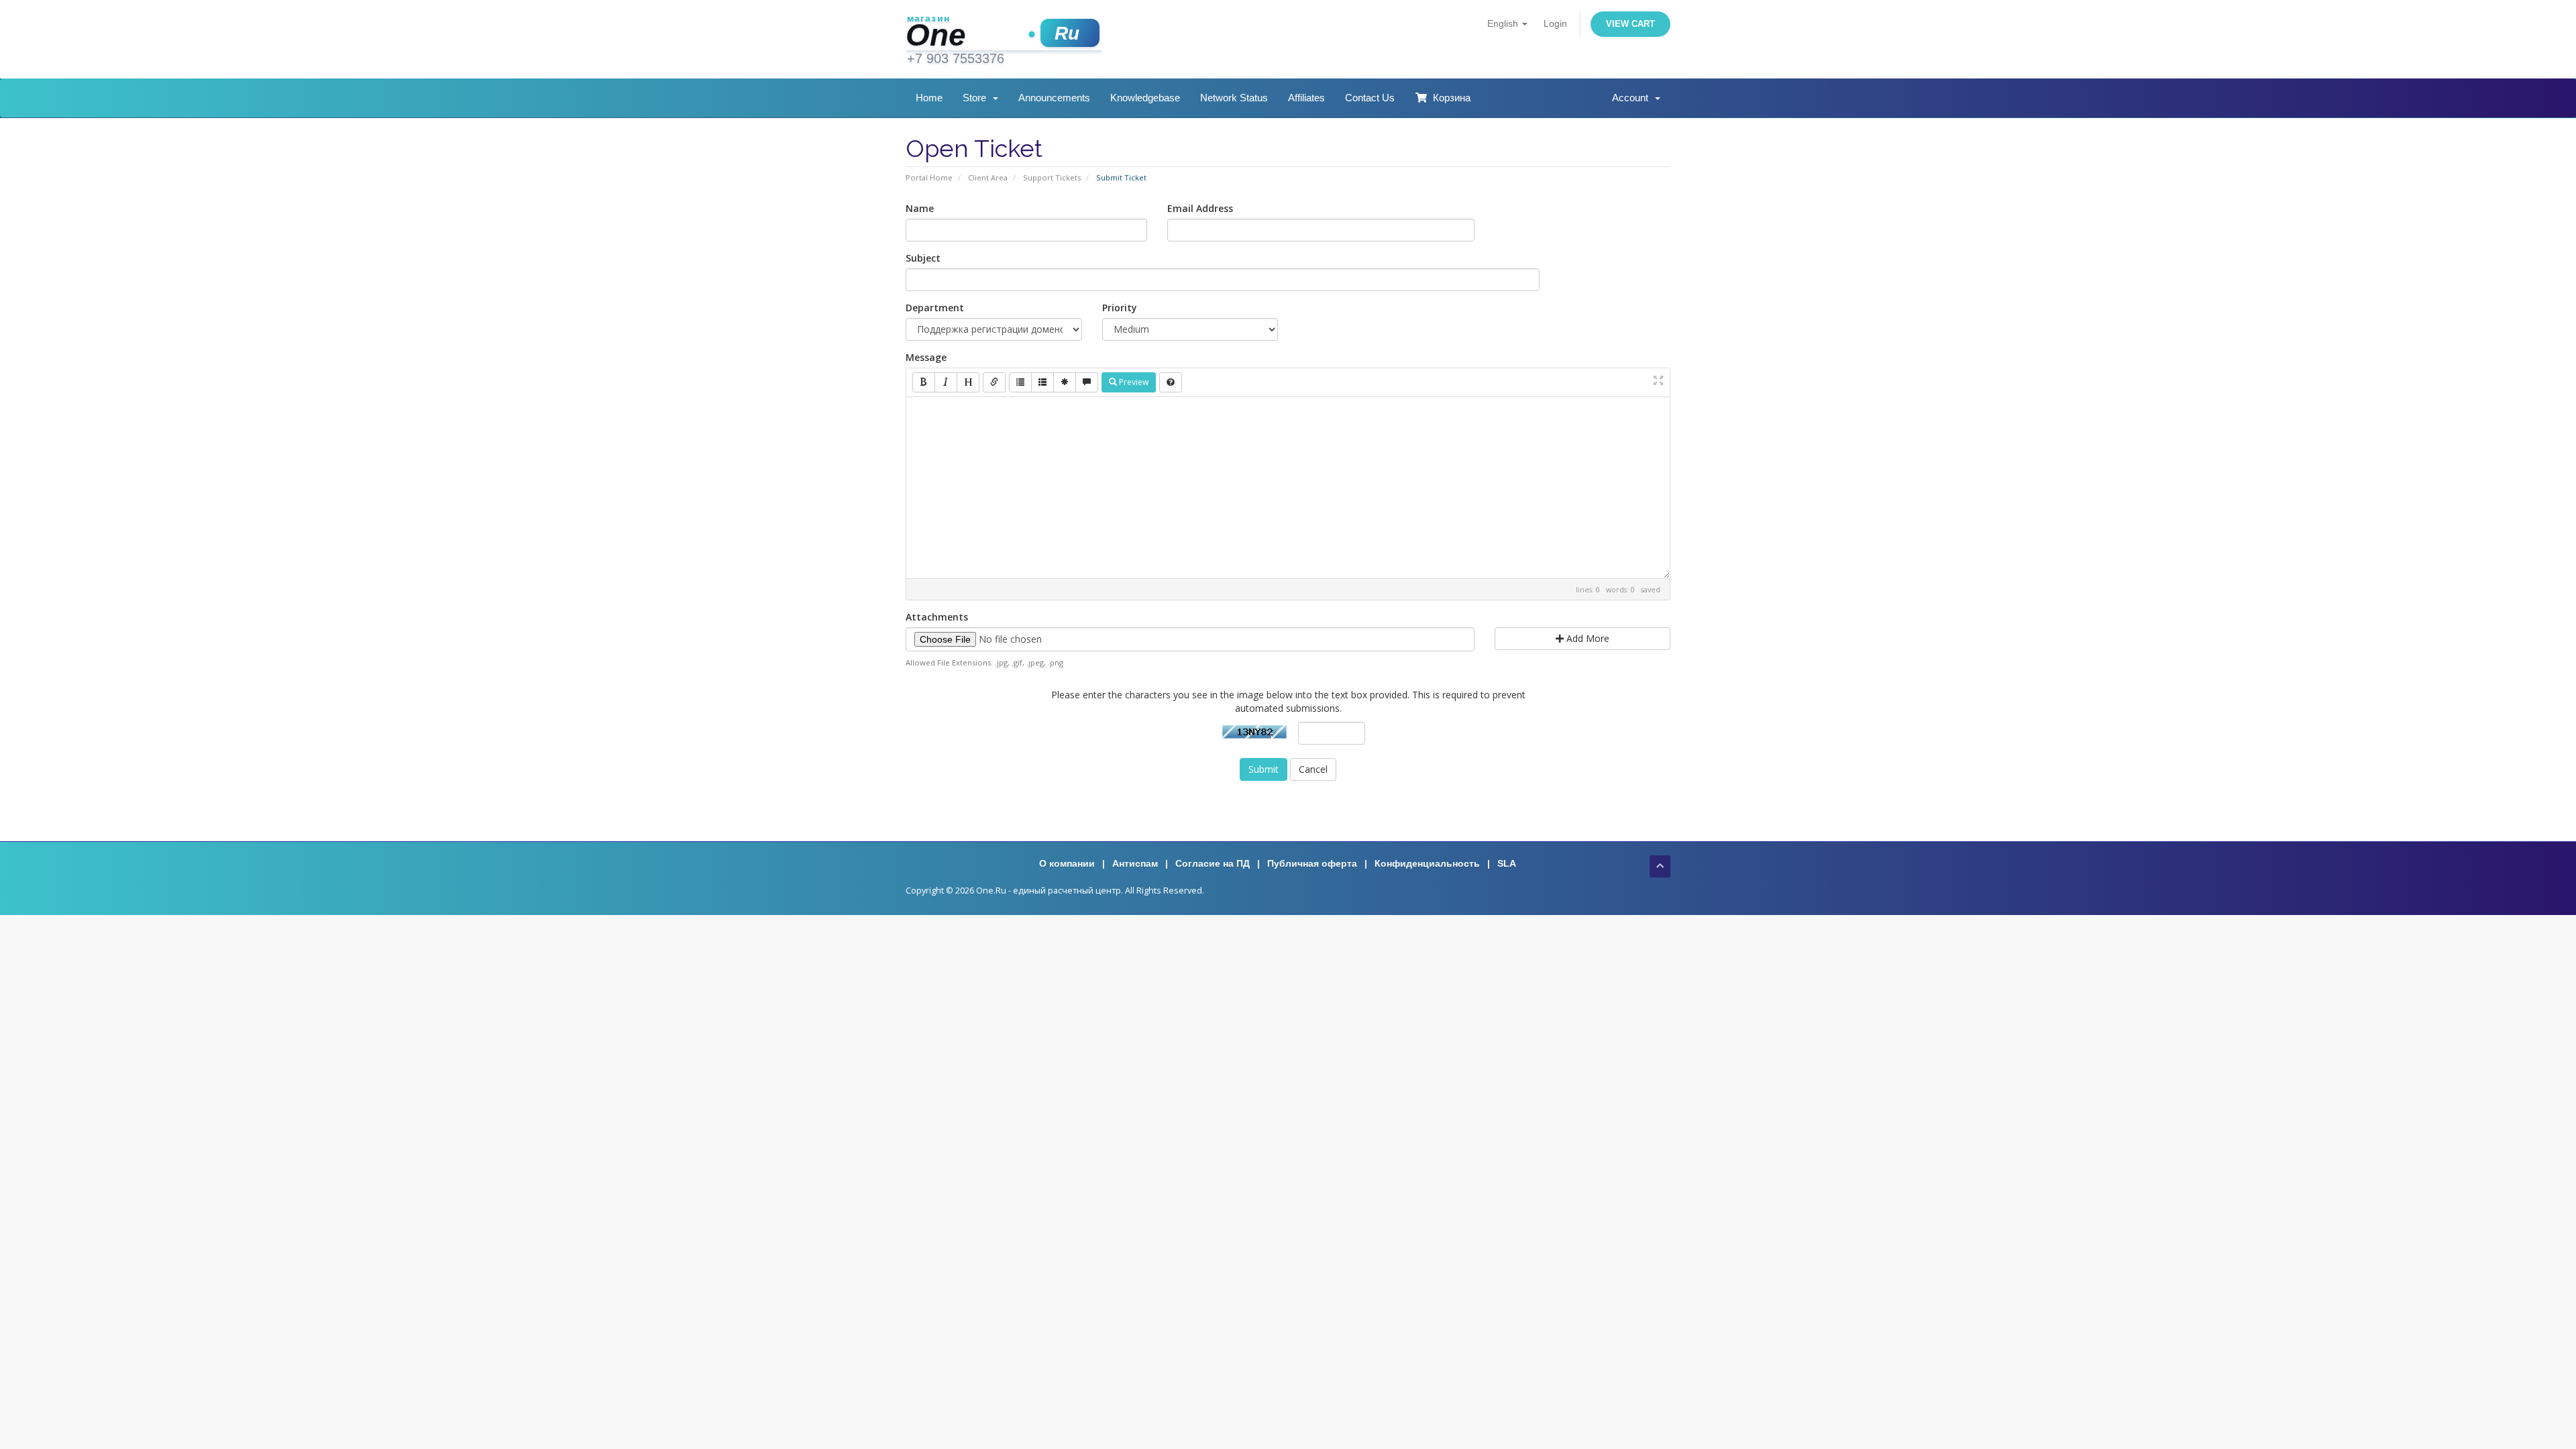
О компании (1067, 863)
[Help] (1171, 382)
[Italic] (946, 382)
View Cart (1630, 24)
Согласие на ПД (1213, 863)
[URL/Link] (994, 382)
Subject (923, 258)
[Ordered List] (1042, 382)
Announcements (1054, 98)
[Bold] (924, 382)
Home (929, 98)
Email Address (1200, 208)
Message (926, 357)
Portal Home (929, 177)
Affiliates (1306, 98)
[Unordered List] (1020, 382)
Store (977, 98)
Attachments (937, 617)
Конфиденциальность (1427, 863)
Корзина (1449, 98)
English (1504, 23)
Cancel (1313, 769)
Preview (1133, 382)
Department (935, 308)
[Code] (1065, 382)
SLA (1507, 863)
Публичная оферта (1312, 863)
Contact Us (1370, 98)
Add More (1587, 638)
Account (1633, 98)
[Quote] (1087, 382)
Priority (1120, 308)
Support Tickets (1052, 177)
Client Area (988, 177)
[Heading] (968, 382)
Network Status (1234, 98)
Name (920, 208)
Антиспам (1135, 863)
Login (1555, 23)
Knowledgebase (1145, 98)
